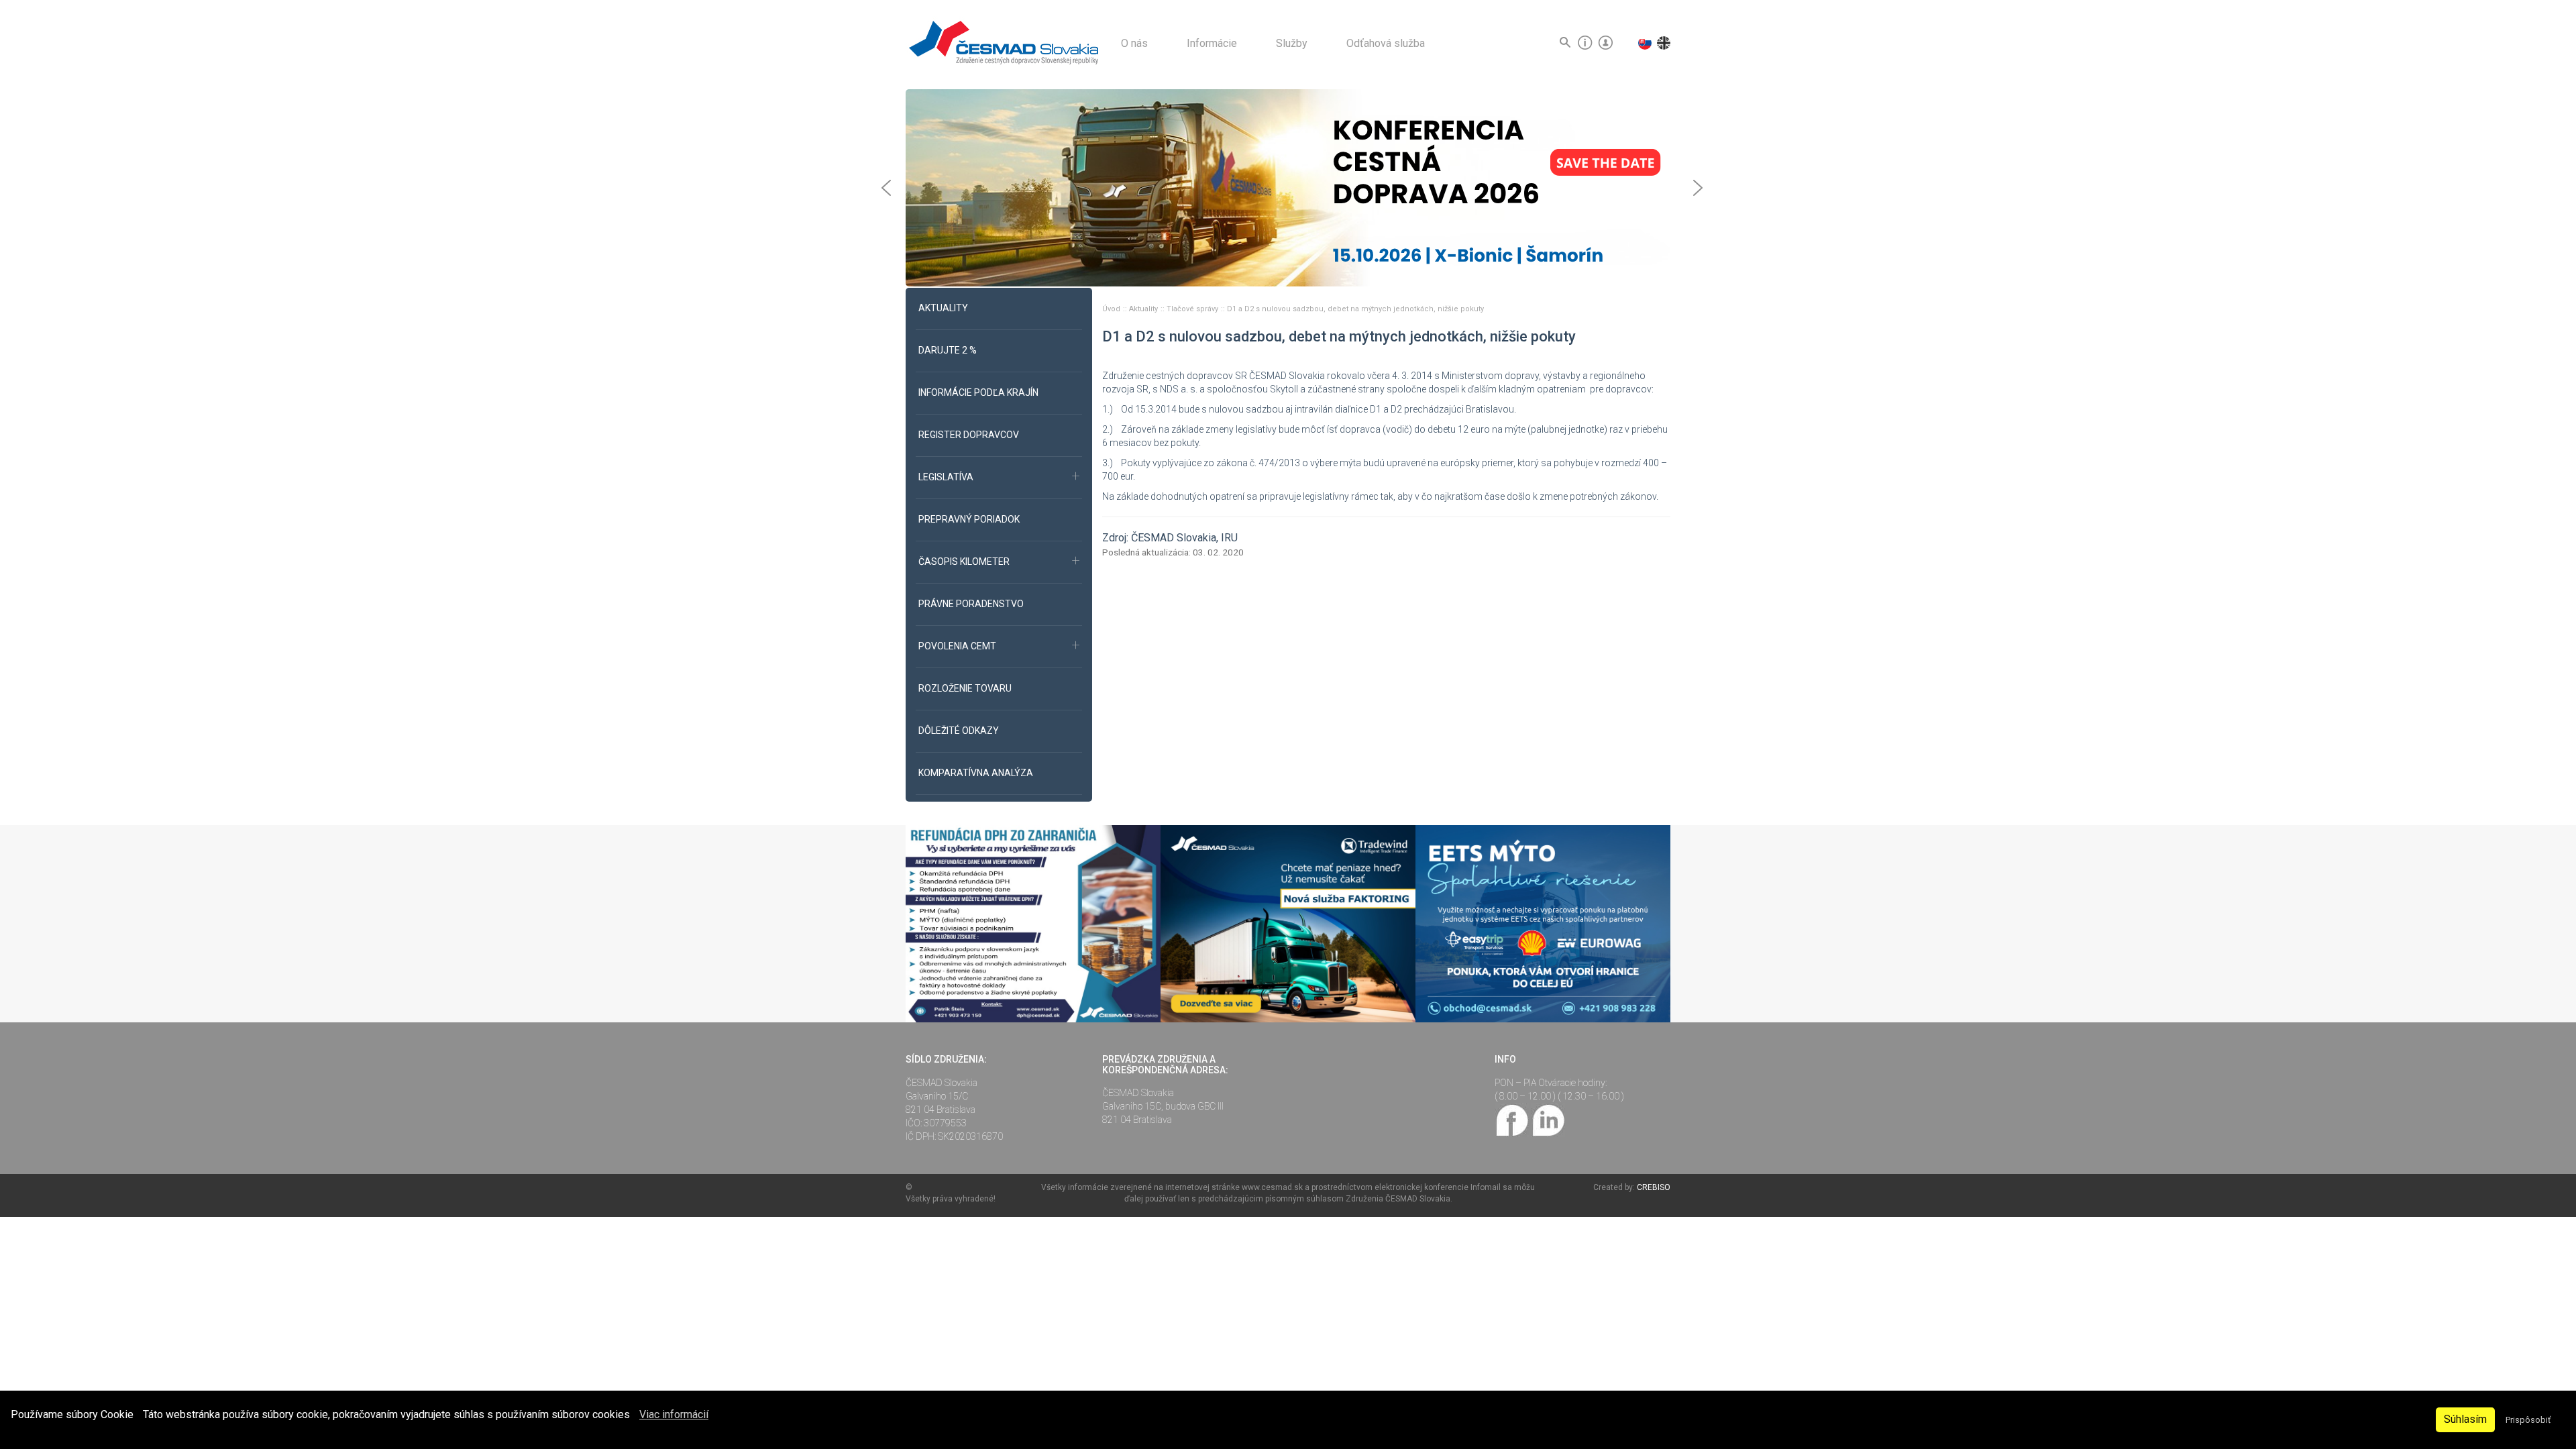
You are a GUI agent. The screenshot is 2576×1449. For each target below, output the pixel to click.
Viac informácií (674, 1414)
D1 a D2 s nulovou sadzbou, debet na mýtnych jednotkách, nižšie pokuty (1355, 309)
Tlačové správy (1193, 309)
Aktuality (1144, 309)
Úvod (1112, 309)
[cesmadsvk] (1513, 1119)
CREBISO (1654, 1187)
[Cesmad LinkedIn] (1548, 1119)
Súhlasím (2465, 1419)
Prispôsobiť (2528, 1420)
